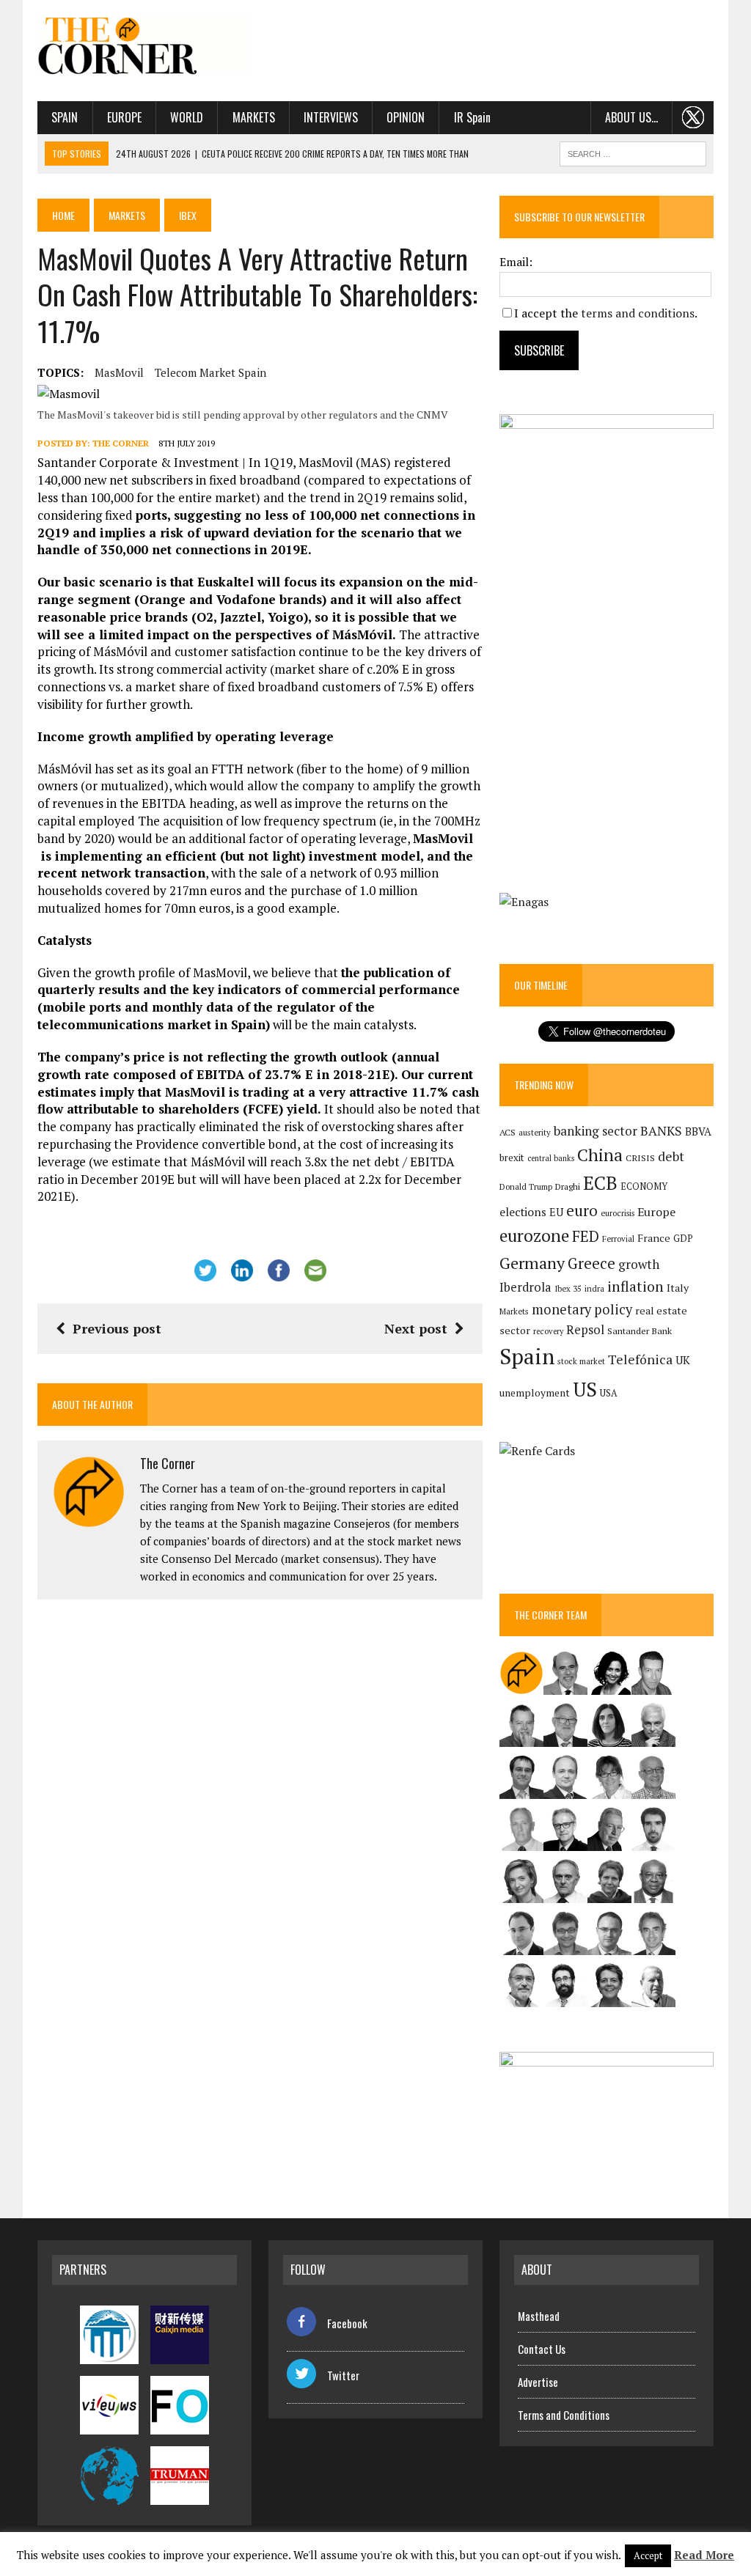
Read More (704, 2555)
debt (671, 1156)
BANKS (661, 1131)
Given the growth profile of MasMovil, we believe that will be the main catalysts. (249, 998)
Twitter (343, 2375)
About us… (631, 117)
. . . (693, 117)
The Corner (121, 443)
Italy (678, 1288)
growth (639, 1264)
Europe (124, 117)
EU (556, 1212)
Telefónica (640, 1359)
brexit (512, 1158)
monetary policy (582, 1309)
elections (523, 1212)
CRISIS (640, 1158)
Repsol (585, 1330)
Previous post (117, 1328)
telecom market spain (210, 372)
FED (586, 1236)
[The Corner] (144, 45)
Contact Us (542, 2349)
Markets (254, 117)
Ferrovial (618, 1239)
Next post (416, 1328)
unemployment (535, 1393)
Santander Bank (640, 1331)
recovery (548, 1331)
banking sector (596, 1131)
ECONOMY (644, 1186)
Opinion (406, 117)
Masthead (539, 2316)
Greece (591, 1263)
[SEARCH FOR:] (633, 152)
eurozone (534, 1236)
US (585, 1389)
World (187, 117)
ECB (600, 1183)
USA (609, 1393)
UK (683, 1360)
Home (63, 215)
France (654, 1238)
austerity (535, 1132)
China (600, 1155)
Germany (532, 1263)
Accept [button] (648, 2555)
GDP (683, 1239)
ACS (508, 1132)
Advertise (538, 2382)
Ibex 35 (568, 1289)
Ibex (188, 215)
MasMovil (119, 372)
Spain (65, 117)
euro (582, 1211)
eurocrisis (618, 1213)
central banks (551, 1158)
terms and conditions (638, 313)
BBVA (698, 1131)
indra (594, 1289)
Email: (516, 262)
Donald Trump (526, 1186)
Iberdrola (525, 1287)
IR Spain (472, 117)
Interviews (331, 117)
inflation (635, 1287)
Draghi (568, 1186)
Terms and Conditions (564, 2415)
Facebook (347, 2323)
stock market (581, 1361)
